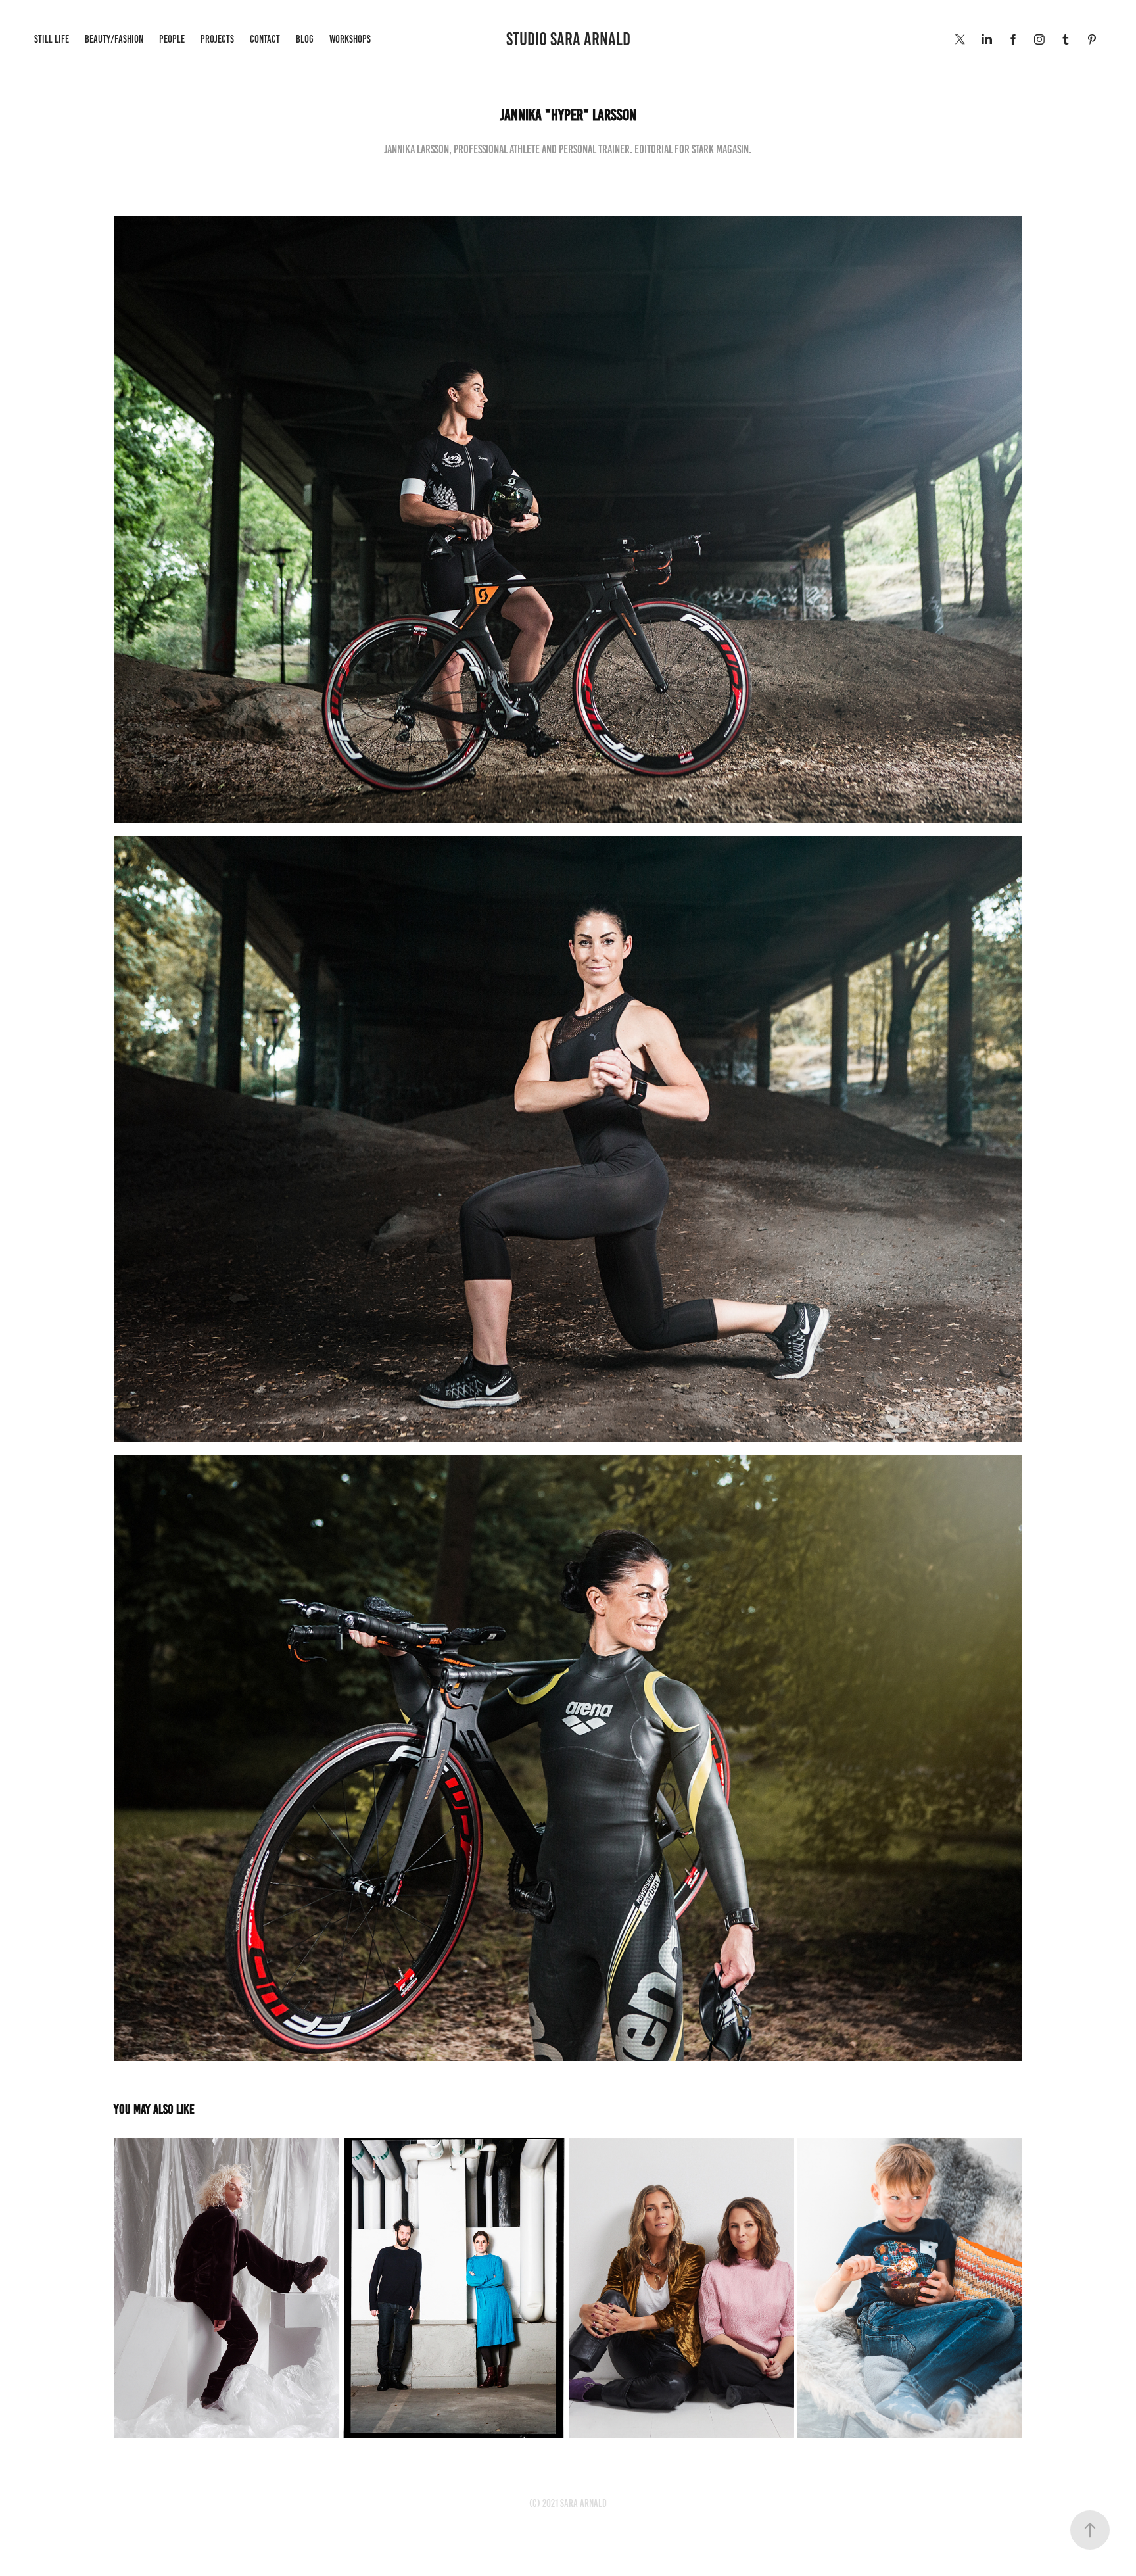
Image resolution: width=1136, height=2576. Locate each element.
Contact (265, 39)
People (172, 39)
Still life (52, 39)
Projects (217, 39)
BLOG (305, 39)
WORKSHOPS (350, 39)
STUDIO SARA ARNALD (568, 39)
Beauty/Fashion (114, 39)
